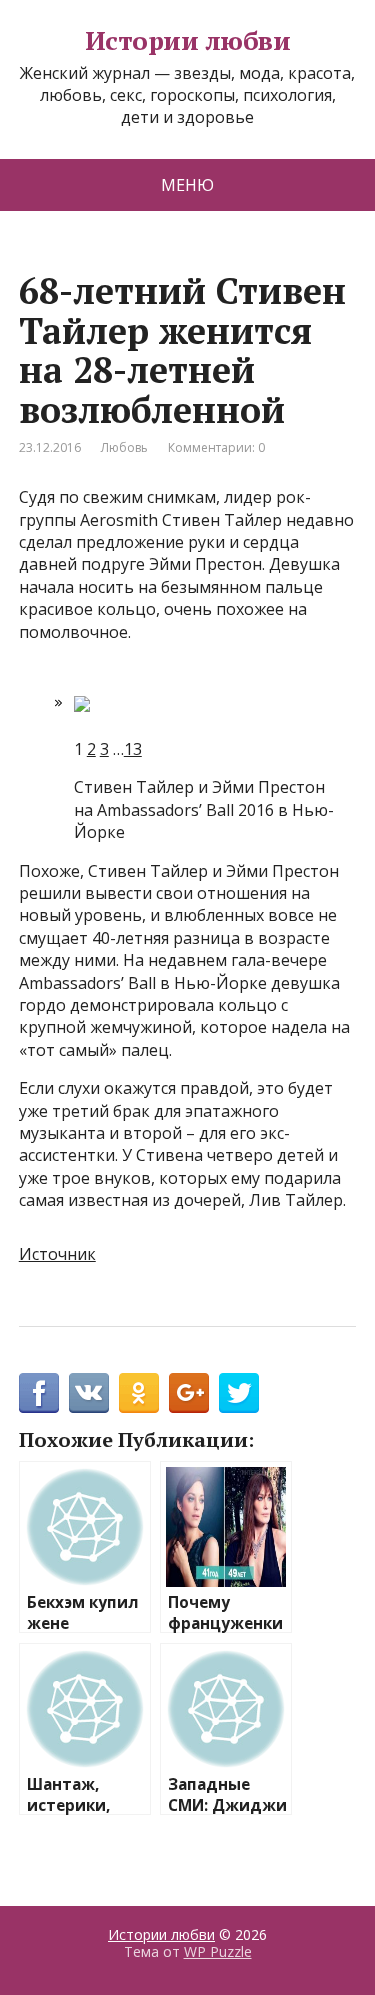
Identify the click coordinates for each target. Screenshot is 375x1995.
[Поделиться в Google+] (189, 1393)
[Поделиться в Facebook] (39, 1393)
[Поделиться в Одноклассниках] (139, 1393)
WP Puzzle (218, 1951)
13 (133, 749)
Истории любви (187, 41)
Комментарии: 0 (216, 447)
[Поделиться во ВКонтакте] (89, 1393)
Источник (57, 1254)
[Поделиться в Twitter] (239, 1393)
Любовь (124, 447)
